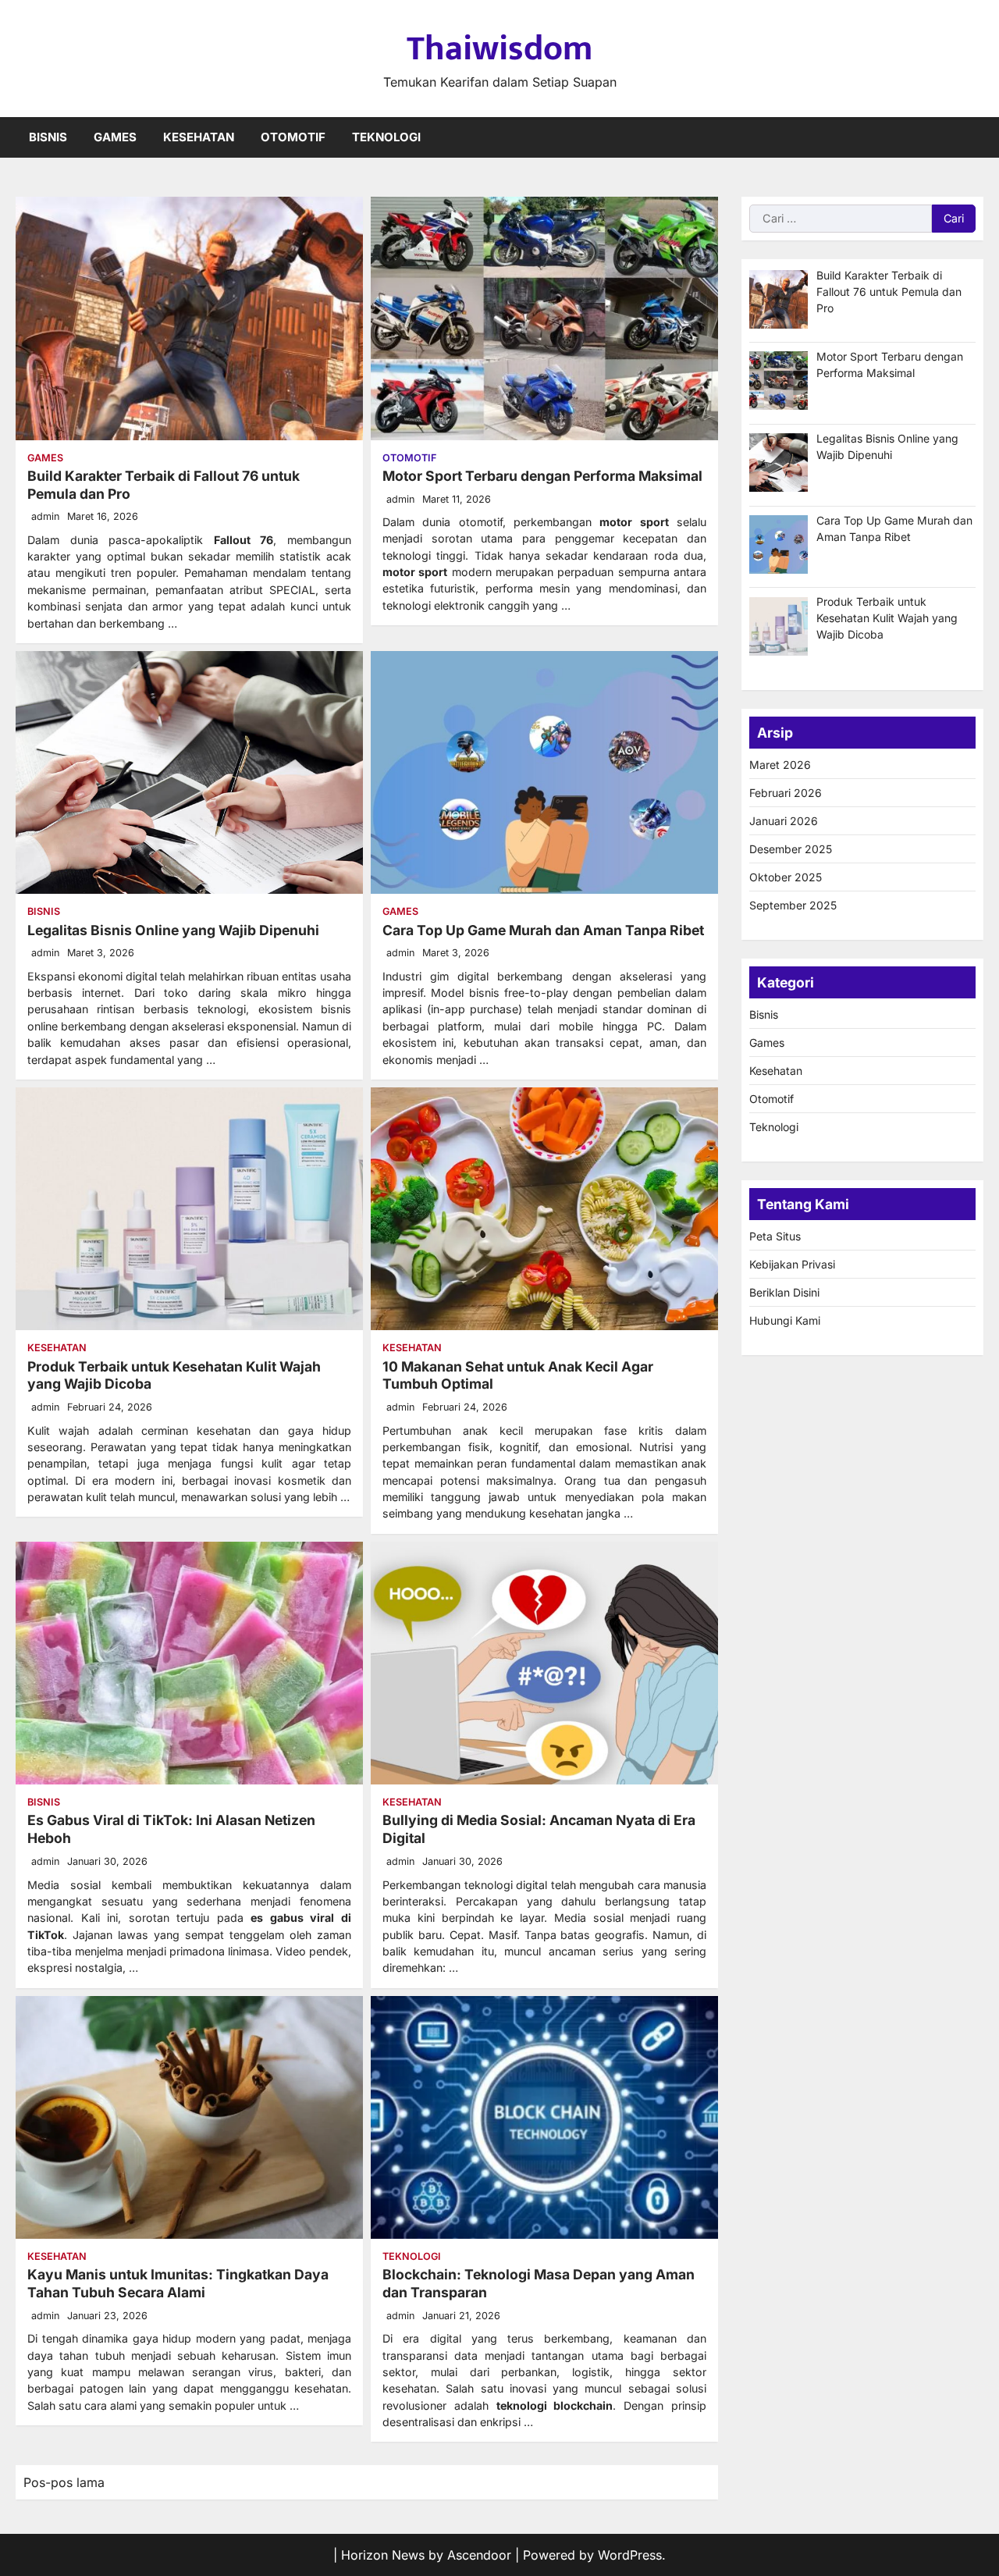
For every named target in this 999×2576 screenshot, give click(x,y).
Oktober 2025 (786, 877)
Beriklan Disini (784, 1292)
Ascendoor (479, 2555)
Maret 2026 (780, 765)
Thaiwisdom (499, 49)
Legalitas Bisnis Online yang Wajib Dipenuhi (173, 930)
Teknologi (386, 137)
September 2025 (793, 905)
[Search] (972, 137)
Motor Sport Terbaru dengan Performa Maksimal (542, 476)
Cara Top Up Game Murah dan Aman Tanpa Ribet (543, 930)
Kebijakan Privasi (792, 1264)
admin (45, 516)
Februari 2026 (786, 793)
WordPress (630, 2555)
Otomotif (293, 137)
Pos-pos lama (64, 2482)
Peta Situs (775, 1236)
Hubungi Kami (785, 1320)
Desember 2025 (791, 849)
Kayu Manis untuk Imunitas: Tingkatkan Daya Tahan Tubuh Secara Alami (178, 2283)
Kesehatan (199, 137)
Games (115, 137)
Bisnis (48, 137)
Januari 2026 (784, 821)
